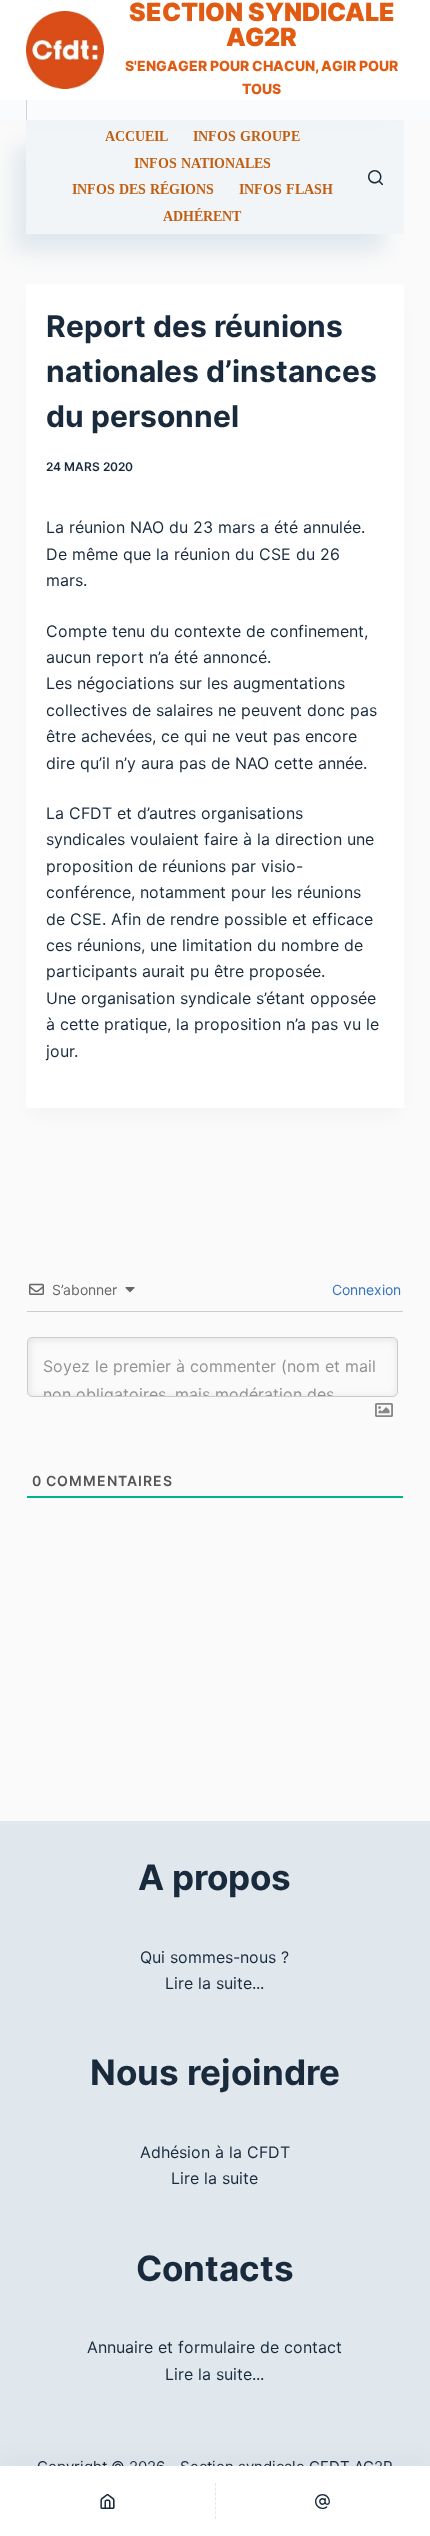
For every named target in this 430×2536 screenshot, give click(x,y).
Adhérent (202, 217)
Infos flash (286, 190)
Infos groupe (246, 137)
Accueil (136, 137)
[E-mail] (323, 2501)
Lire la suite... (214, 1983)
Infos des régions (143, 190)
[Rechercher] (375, 177)
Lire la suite (214, 2178)
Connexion (364, 1289)
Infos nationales (202, 164)
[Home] (107, 2501)
